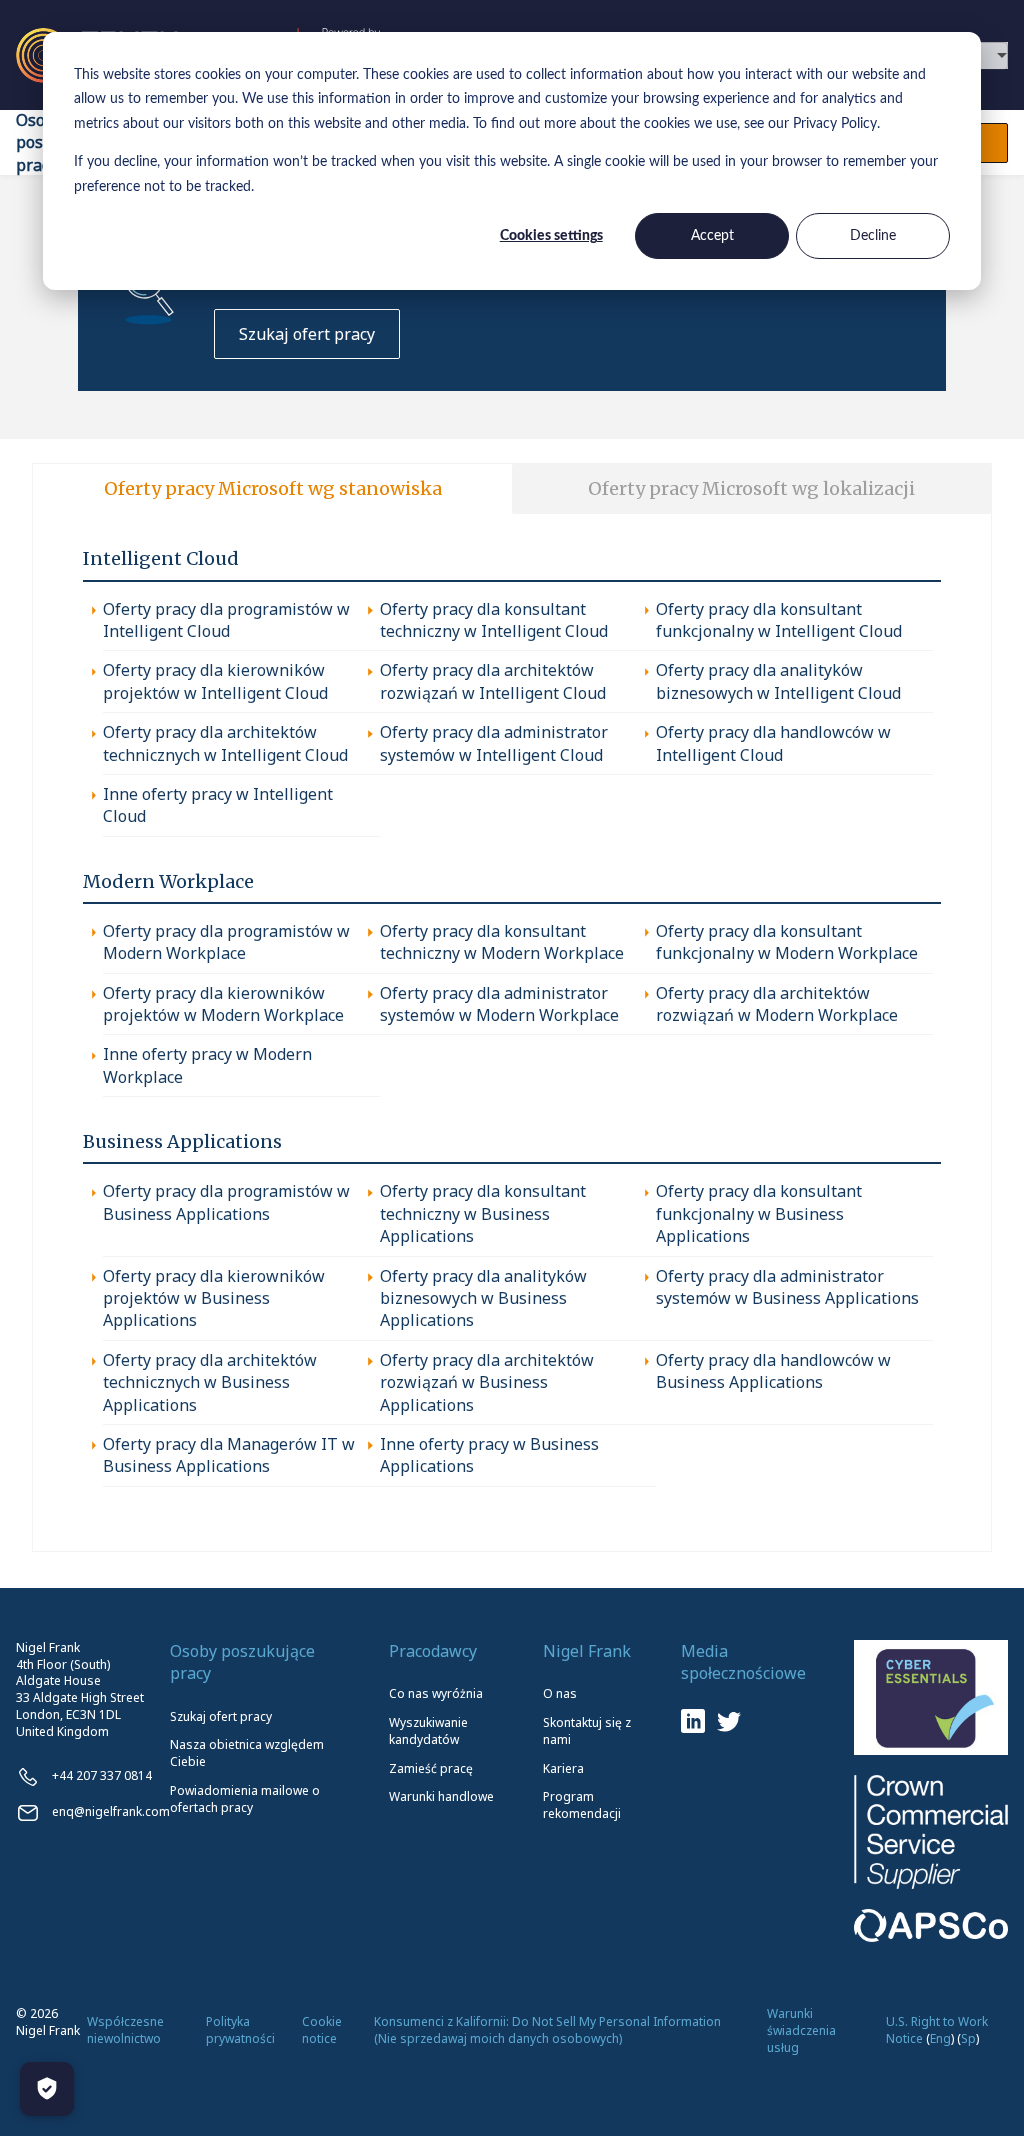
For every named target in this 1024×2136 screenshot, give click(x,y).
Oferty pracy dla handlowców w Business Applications (773, 1371)
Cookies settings (551, 236)
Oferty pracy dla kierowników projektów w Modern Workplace (223, 1004)
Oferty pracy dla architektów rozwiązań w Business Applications (487, 1382)
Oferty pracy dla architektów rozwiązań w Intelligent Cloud (493, 681)
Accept (712, 236)
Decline (873, 236)
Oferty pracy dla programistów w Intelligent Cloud (226, 620)
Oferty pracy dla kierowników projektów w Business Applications (214, 1298)
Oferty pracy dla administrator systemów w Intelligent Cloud (494, 743)
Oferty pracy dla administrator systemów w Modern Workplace (499, 1004)
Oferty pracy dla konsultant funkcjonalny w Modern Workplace (787, 942)
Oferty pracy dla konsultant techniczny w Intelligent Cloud (494, 620)
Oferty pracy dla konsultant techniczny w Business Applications (483, 1213)
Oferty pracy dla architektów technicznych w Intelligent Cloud (225, 743)
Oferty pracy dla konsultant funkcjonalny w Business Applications (759, 1213)
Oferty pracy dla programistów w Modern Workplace (226, 942)
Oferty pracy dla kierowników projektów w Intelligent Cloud (215, 681)
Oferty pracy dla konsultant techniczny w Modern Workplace (502, 942)
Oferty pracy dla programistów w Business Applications (226, 1202)
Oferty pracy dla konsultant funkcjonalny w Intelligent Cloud (779, 620)
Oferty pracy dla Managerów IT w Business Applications (229, 1455)
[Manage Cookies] (47, 2089)
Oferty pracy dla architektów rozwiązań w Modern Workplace (777, 1004)
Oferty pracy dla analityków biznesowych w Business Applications (483, 1298)
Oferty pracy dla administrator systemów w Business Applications (787, 1287)
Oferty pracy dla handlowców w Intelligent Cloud (773, 743)
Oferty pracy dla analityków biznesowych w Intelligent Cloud (778, 681)
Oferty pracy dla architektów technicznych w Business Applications (210, 1382)
